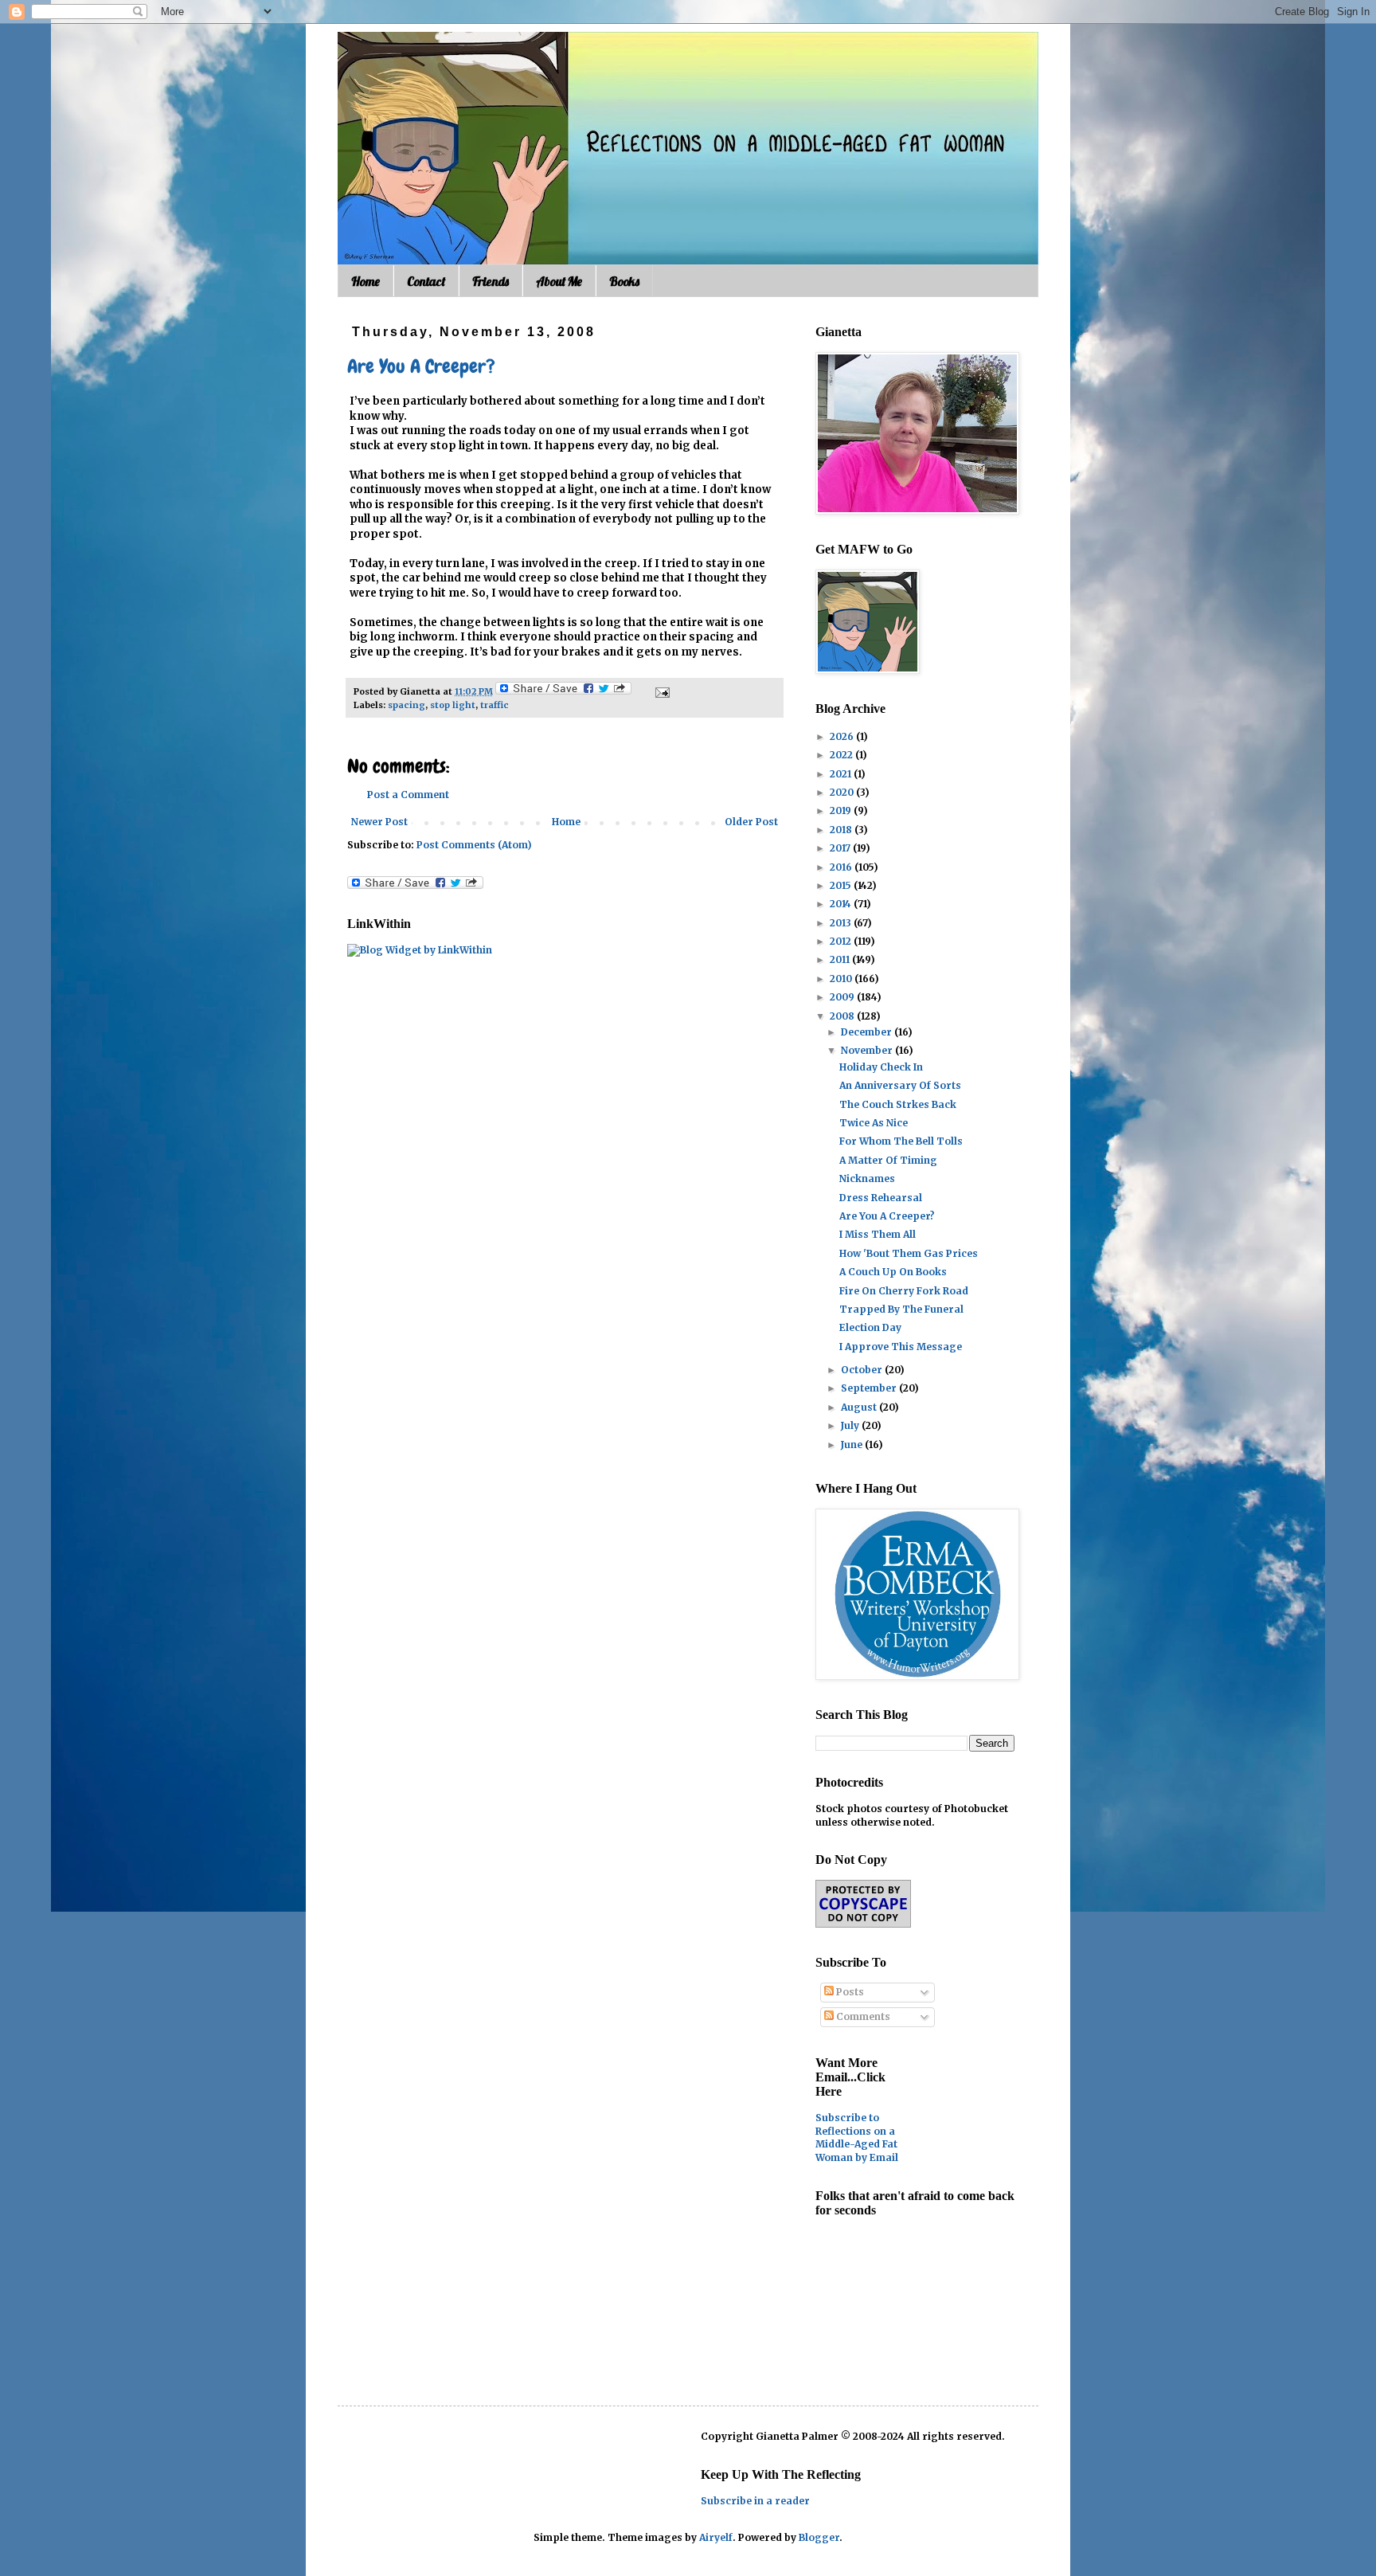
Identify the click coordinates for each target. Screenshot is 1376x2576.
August (860, 1407)
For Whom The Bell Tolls (901, 1141)
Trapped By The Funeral (901, 1309)
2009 (843, 997)
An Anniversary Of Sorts (900, 1085)
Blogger (819, 2537)
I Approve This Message (901, 1347)
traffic (494, 705)
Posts (849, 1992)
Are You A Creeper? (421, 366)
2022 (842, 755)
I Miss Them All (878, 1234)
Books (624, 281)
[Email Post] (661, 691)
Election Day (870, 1327)
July (851, 1425)
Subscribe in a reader (755, 2501)
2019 (842, 810)
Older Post (751, 822)
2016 (842, 867)
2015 (842, 885)
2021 (842, 774)
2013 (842, 923)
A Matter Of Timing (888, 1160)
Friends (491, 281)
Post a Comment (408, 795)
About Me (559, 281)
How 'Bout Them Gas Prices (909, 1253)
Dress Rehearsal (881, 1198)
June (853, 1445)
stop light (453, 705)
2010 (842, 979)
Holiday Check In (881, 1067)
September (870, 1388)
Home (365, 281)
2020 (843, 792)
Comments (862, 2016)
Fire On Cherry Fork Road (904, 1291)
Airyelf (716, 2537)
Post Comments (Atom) (474, 845)
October (863, 1370)
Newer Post (379, 822)
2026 (843, 736)
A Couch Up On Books (893, 1272)
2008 (843, 1016)
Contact (426, 281)
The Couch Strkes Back (898, 1104)
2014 (842, 904)
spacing (407, 705)
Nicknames (867, 1178)
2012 (842, 941)
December (868, 1032)
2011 (841, 959)
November (868, 1050)
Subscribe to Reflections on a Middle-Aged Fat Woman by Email (857, 2138)
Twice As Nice (874, 1123)
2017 (841, 848)
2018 (842, 830)
